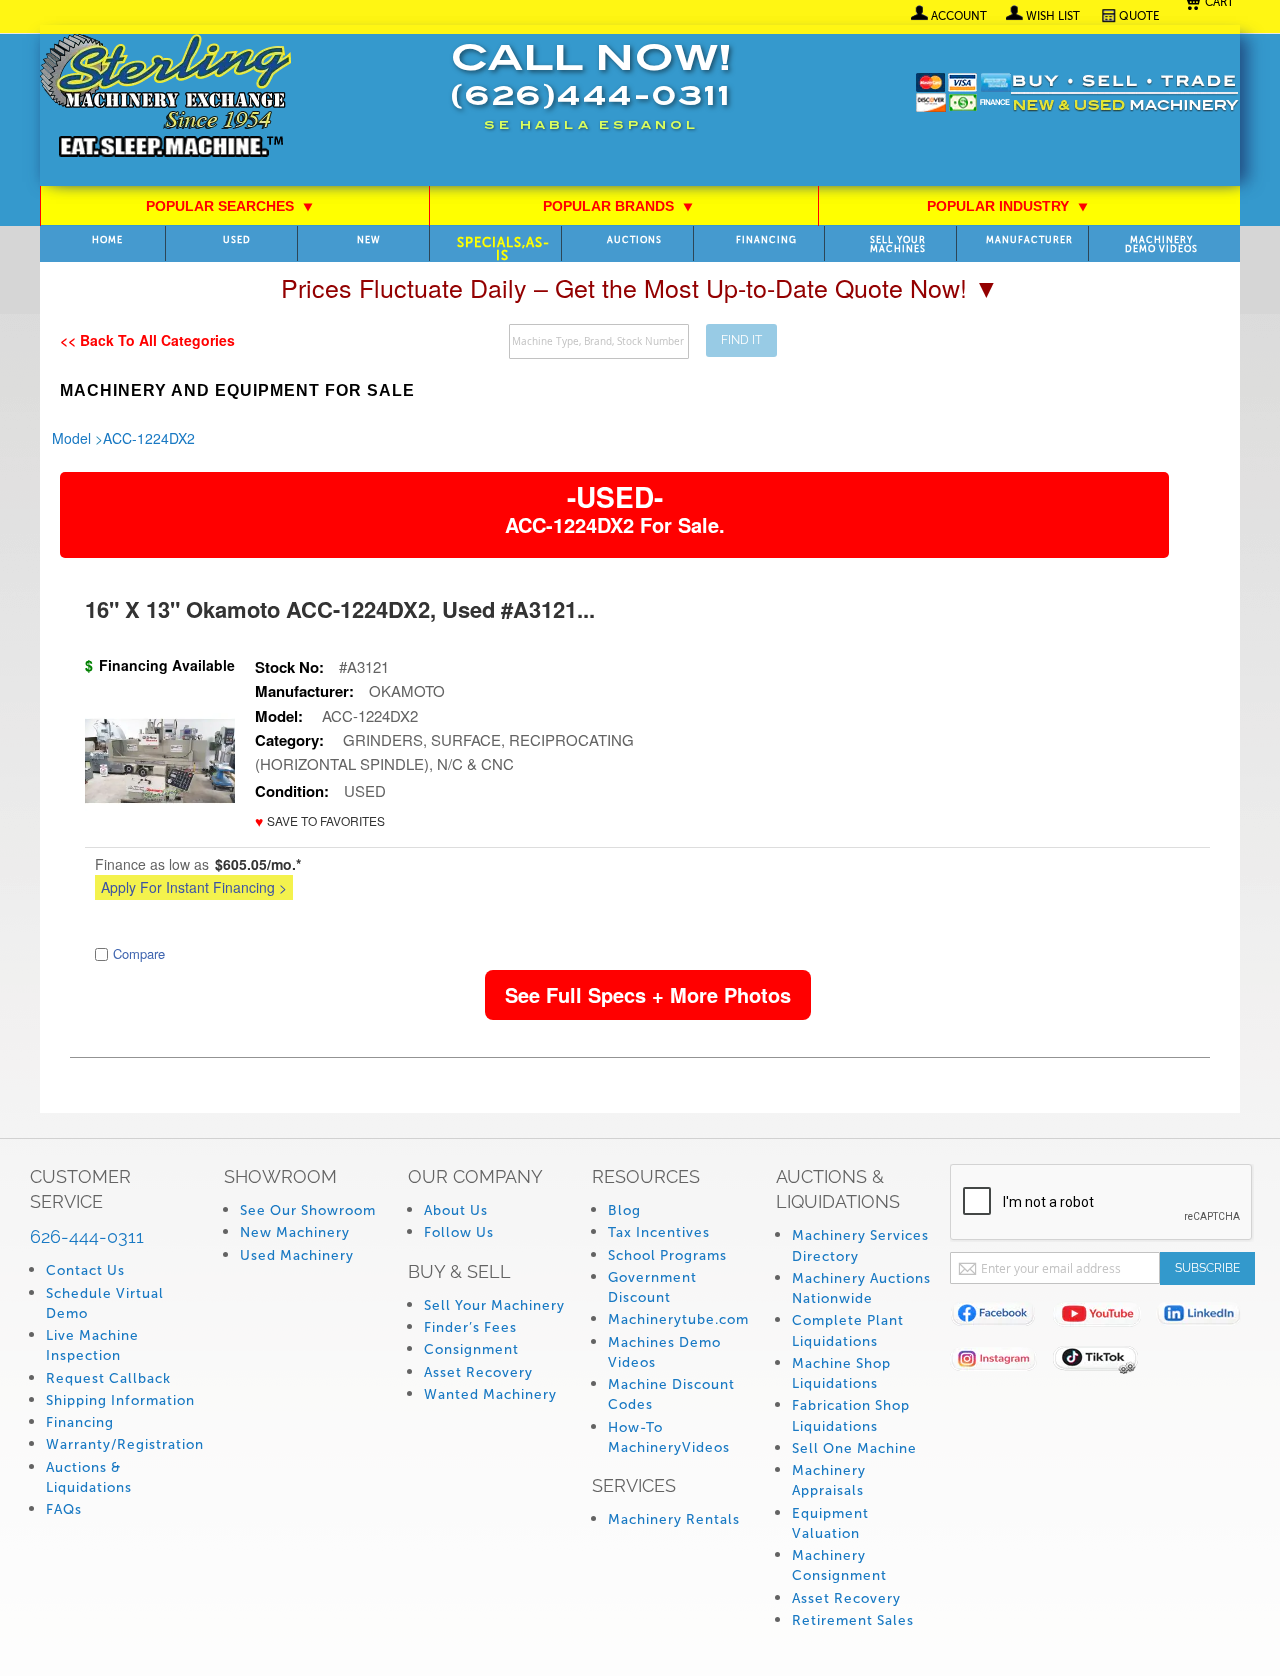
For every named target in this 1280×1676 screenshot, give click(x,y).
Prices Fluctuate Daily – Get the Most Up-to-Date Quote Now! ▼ (640, 287)
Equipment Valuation (830, 1523)
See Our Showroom (308, 1210)
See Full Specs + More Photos (648, 994)
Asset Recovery (478, 1372)
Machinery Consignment (839, 1565)
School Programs (667, 1255)
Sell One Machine (854, 1448)
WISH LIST (1053, 16)
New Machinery (295, 1232)
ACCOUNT (959, 16)
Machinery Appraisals (829, 1480)
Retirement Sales (853, 1620)
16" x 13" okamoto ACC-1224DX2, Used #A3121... (340, 609)
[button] (320, 821)
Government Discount (652, 1287)
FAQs (64, 1509)
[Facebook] (1001, 1317)
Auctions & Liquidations (89, 1477)
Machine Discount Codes (671, 1394)
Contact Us (85, 1270)
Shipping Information (120, 1400)
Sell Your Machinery (494, 1305)
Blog (624, 1210)
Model (71, 438)
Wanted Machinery (490, 1394)
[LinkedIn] (1207, 1317)
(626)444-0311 (591, 98)
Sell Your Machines (898, 245)
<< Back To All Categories (147, 340)
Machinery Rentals (674, 1519)
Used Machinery (297, 1255)
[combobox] (599, 341)
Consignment (471, 1349)
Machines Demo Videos (664, 1352)
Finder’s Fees (470, 1327)
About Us (456, 1210)
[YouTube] (1104, 1317)
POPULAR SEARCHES (230, 206)
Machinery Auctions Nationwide (861, 1288)
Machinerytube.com (678, 1319)
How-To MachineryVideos (669, 1437)
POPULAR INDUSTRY (1008, 206)
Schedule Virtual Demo (105, 1303)
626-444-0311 (87, 1236)
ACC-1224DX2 (149, 438)
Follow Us (459, 1232)
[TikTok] (1104, 1362)
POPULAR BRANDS (618, 206)
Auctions (634, 240)
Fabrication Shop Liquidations (851, 1415)
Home (107, 240)
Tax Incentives (659, 1232)
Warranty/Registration (125, 1444)
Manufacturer (1029, 240)
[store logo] (165, 97)
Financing (766, 240)
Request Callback (108, 1378)
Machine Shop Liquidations (841, 1373)
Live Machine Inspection (92, 1345)
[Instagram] (1001, 1362)
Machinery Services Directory (860, 1245)
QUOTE (1139, 16)
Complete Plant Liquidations (848, 1330)
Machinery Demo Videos (1161, 245)
